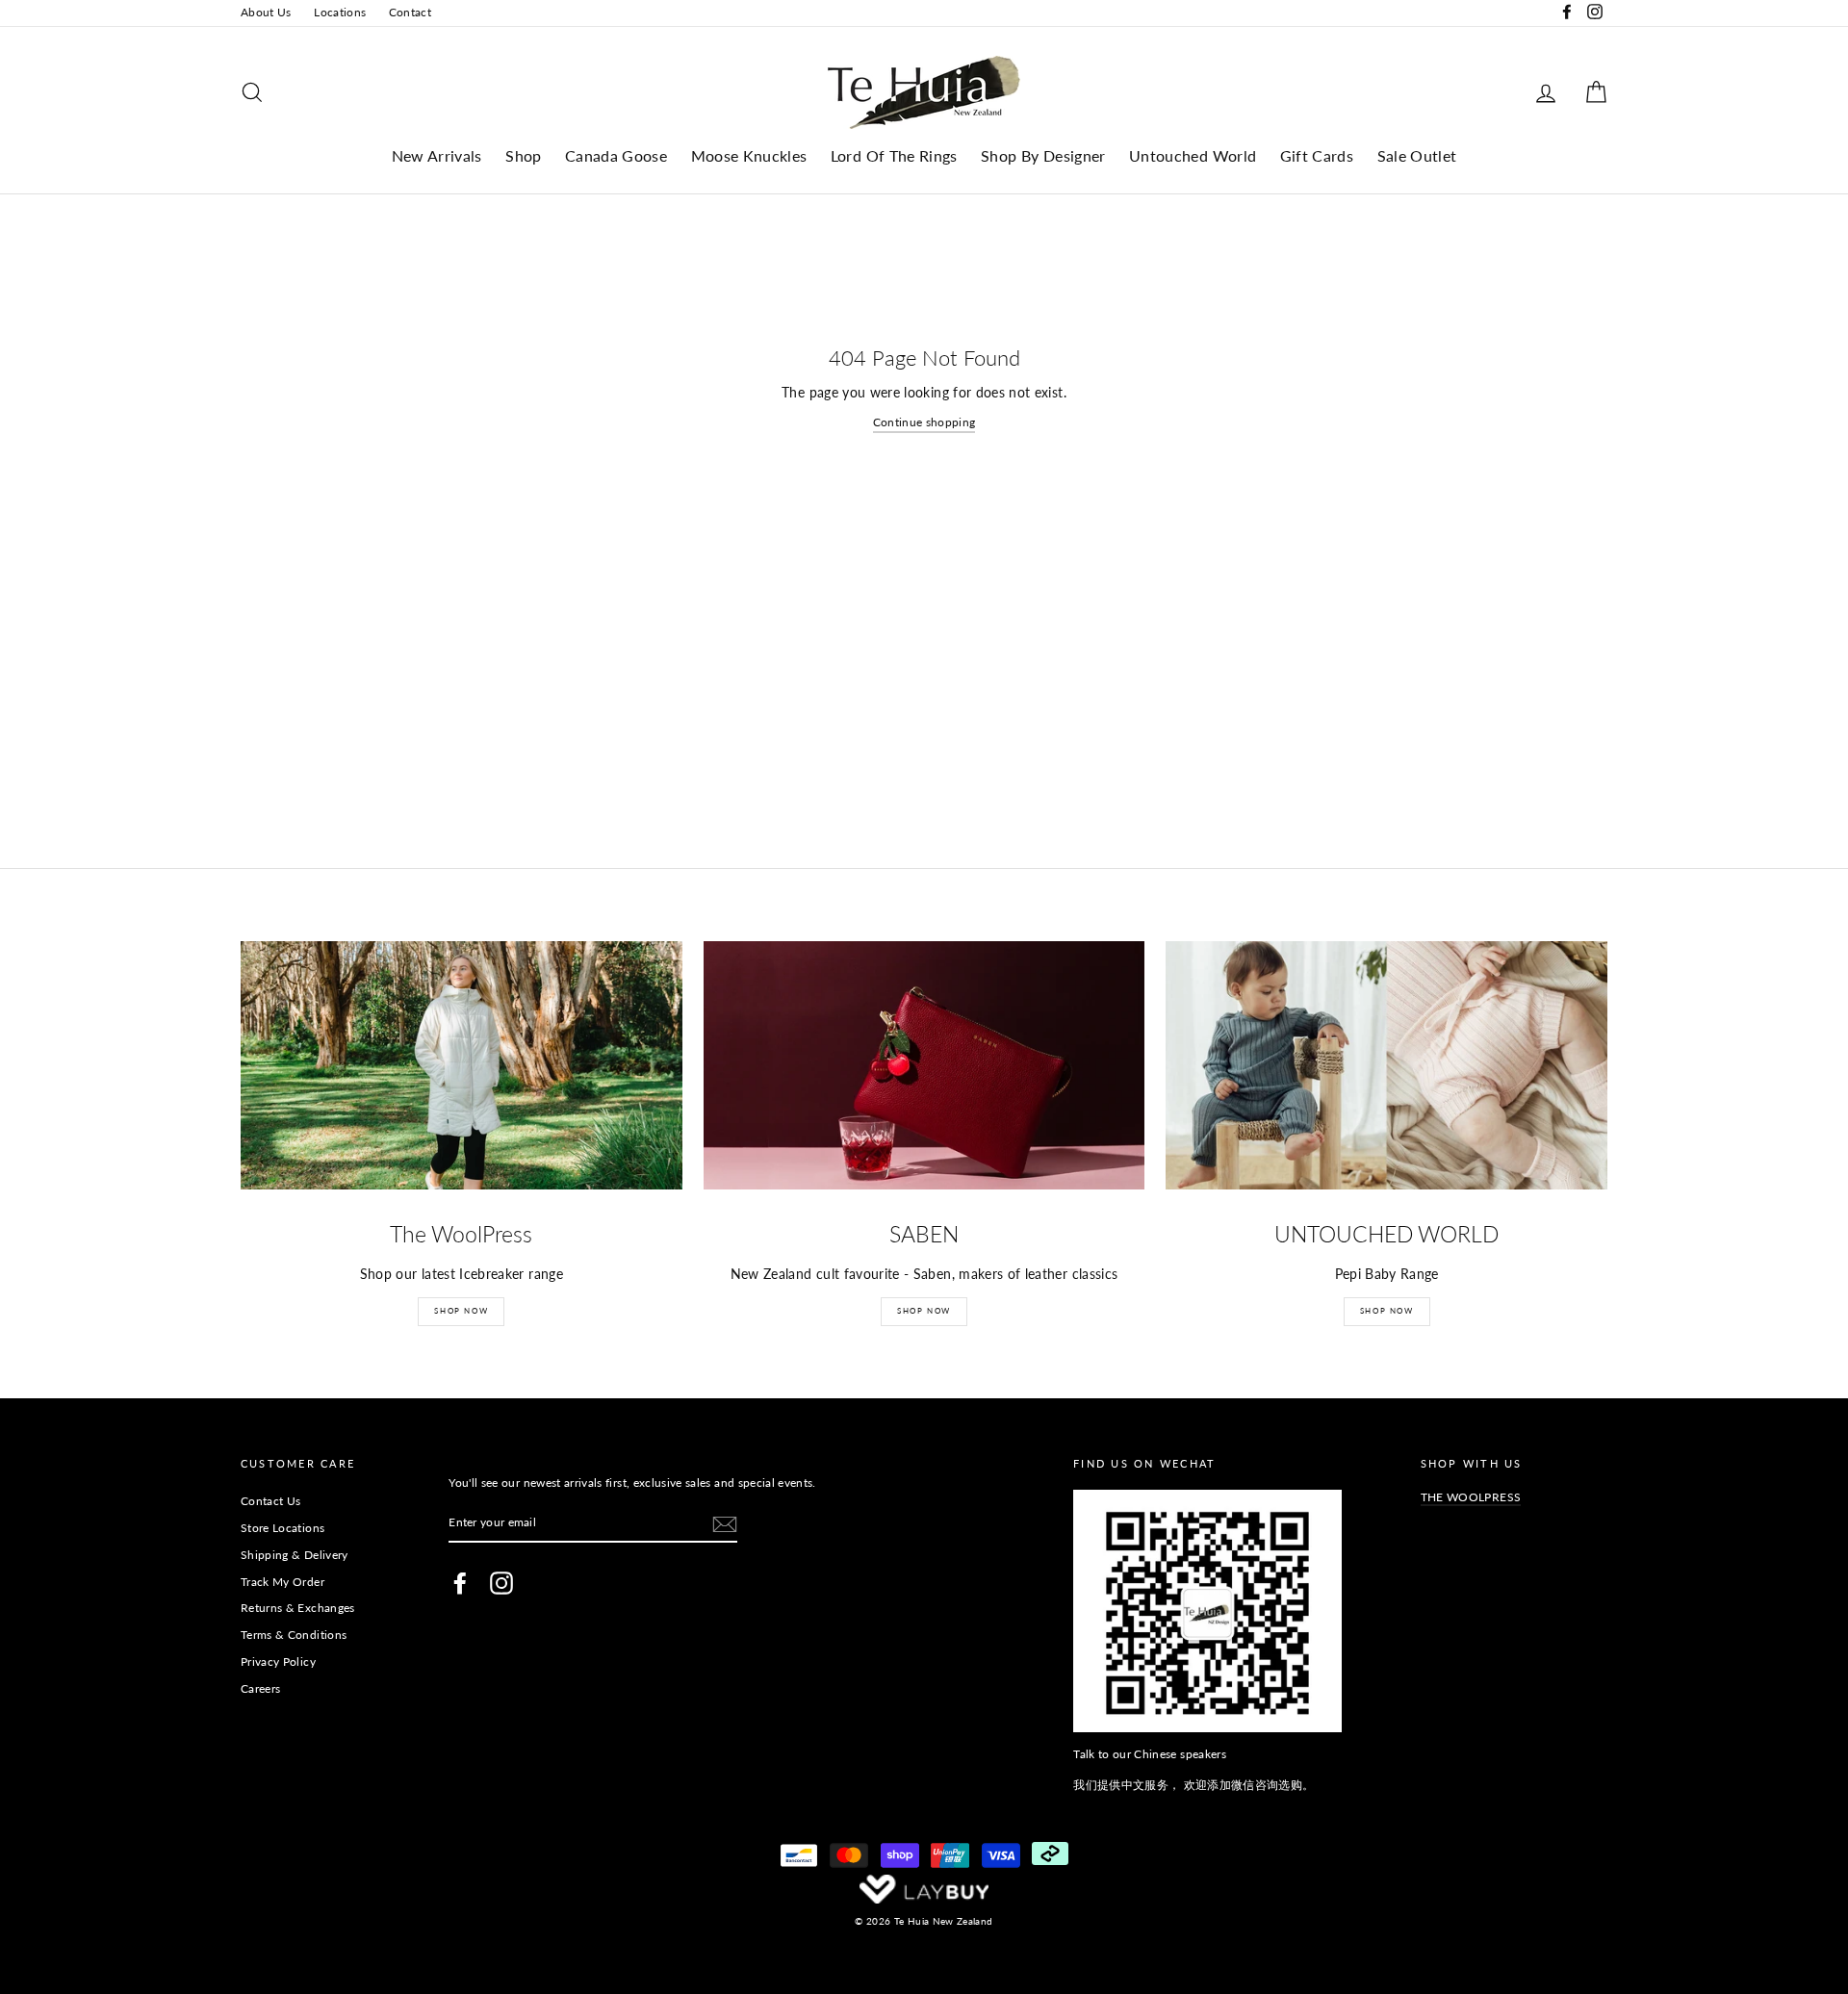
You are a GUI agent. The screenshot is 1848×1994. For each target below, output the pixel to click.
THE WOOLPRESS (1471, 1497)
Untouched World (1193, 155)
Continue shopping (924, 422)
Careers (260, 1688)
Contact (410, 12)
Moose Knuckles (749, 155)
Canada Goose (616, 155)
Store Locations (282, 1528)
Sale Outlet (1417, 155)
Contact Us (271, 1501)
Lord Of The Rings (894, 155)
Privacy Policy (278, 1662)
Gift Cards (1317, 155)
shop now (1387, 1311)
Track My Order (282, 1582)
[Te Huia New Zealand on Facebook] (460, 1583)
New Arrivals (437, 155)
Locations (340, 12)
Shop (523, 155)
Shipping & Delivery (295, 1555)
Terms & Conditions (294, 1635)
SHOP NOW (461, 1311)
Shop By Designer (1043, 155)
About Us (266, 12)
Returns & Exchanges (298, 1608)
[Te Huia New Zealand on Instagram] (501, 1583)
